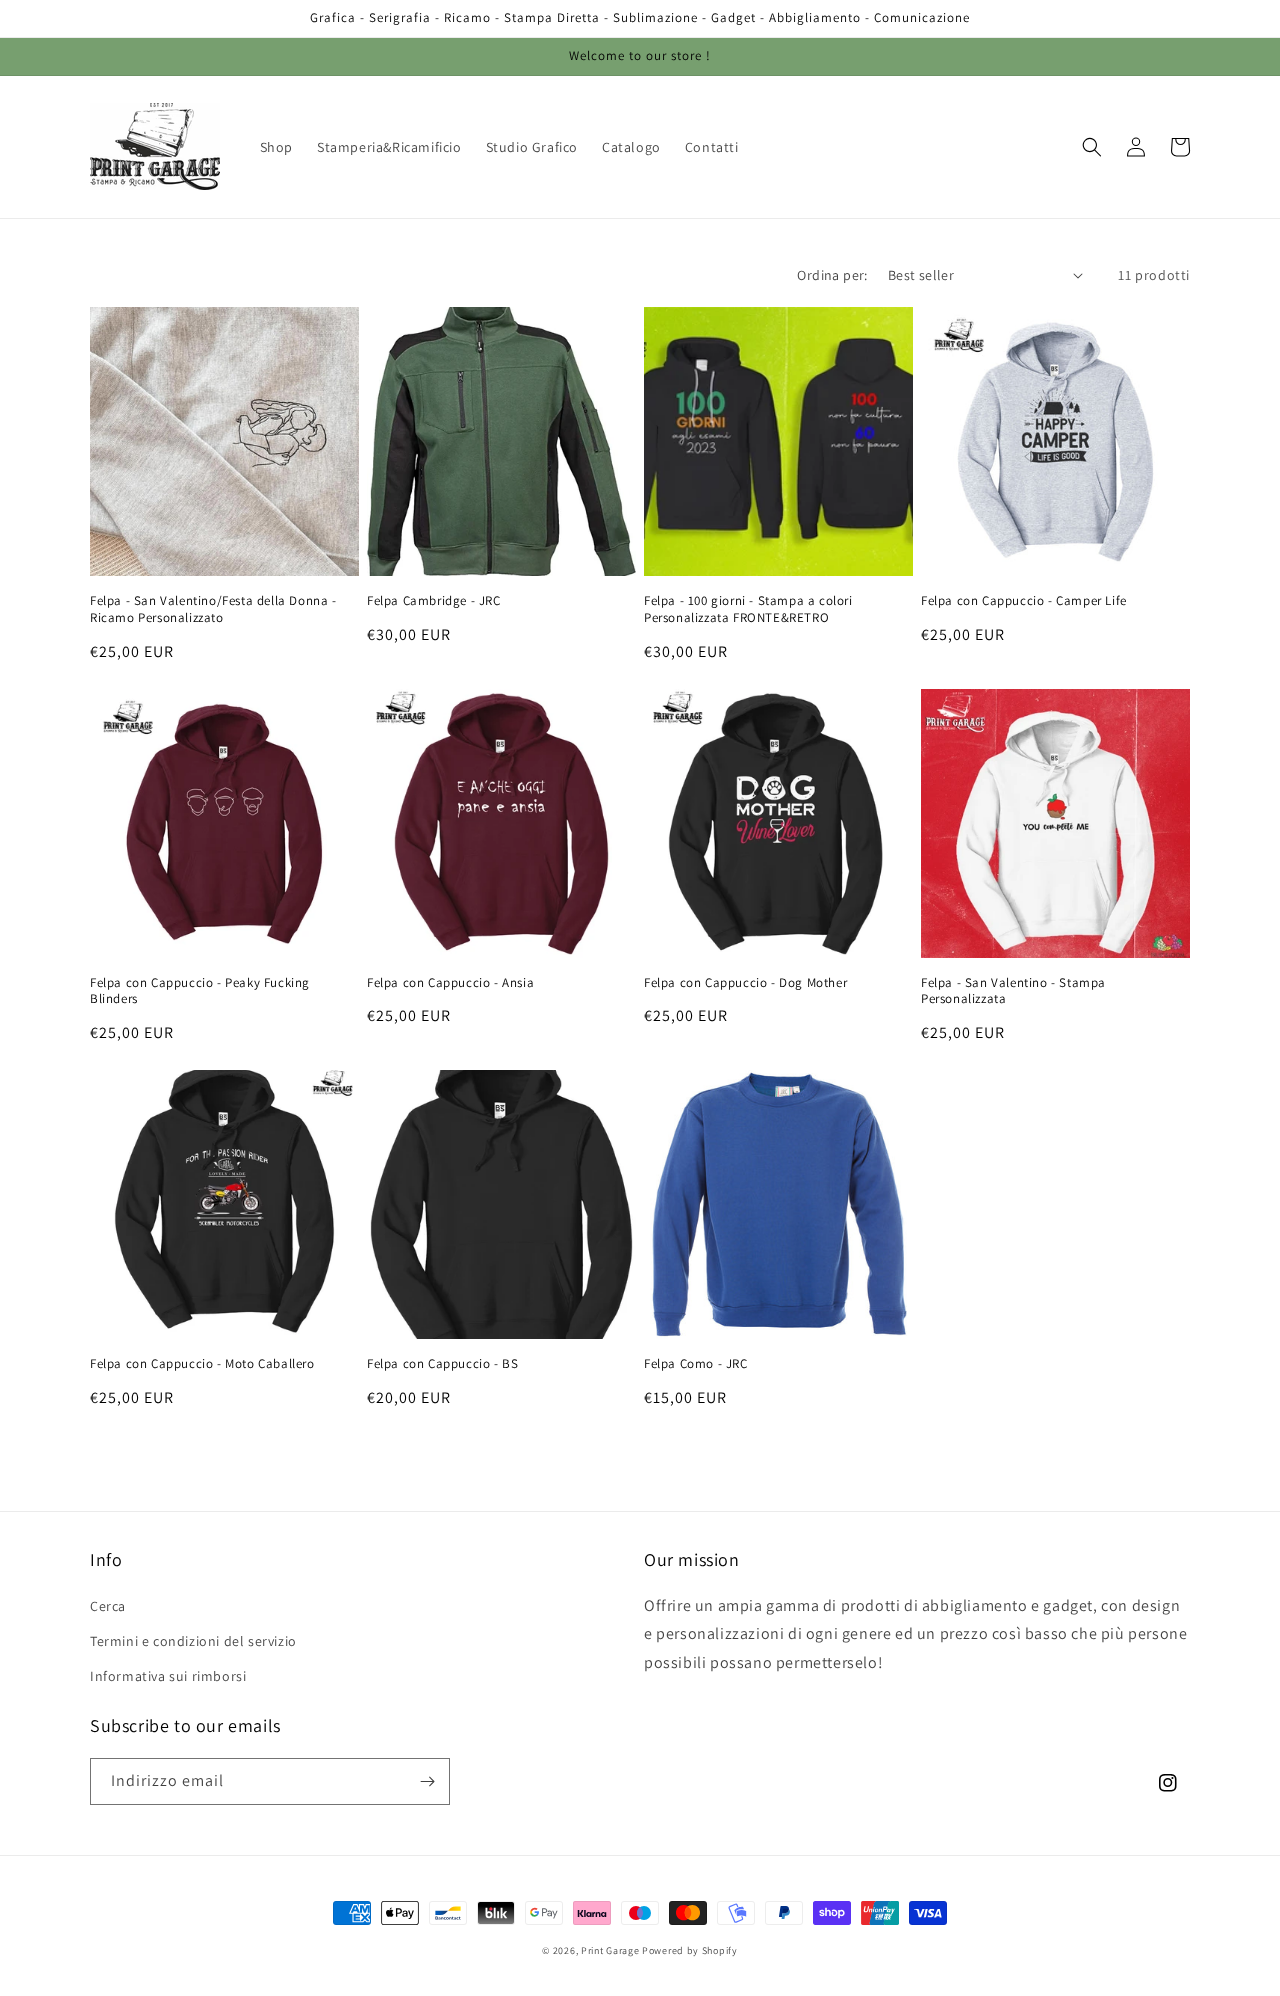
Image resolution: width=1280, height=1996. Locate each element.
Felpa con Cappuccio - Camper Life (1024, 601)
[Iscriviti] (427, 1781)
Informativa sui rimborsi (168, 1676)
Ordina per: (832, 275)
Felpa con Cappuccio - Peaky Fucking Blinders (200, 991)
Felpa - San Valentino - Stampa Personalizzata (1013, 991)
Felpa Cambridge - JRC (434, 601)
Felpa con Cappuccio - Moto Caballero (202, 1364)
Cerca (108, 1606)
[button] (1092, 147)
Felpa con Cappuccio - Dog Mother (745, 983)
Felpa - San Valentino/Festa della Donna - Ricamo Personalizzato (213, 609)
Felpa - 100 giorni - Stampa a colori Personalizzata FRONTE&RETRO (748, 609)
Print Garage (610, 1950)
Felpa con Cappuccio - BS (442, 1364)
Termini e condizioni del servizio (193, 1641)
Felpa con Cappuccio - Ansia (450, 983)
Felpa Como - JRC (696, 1364)
